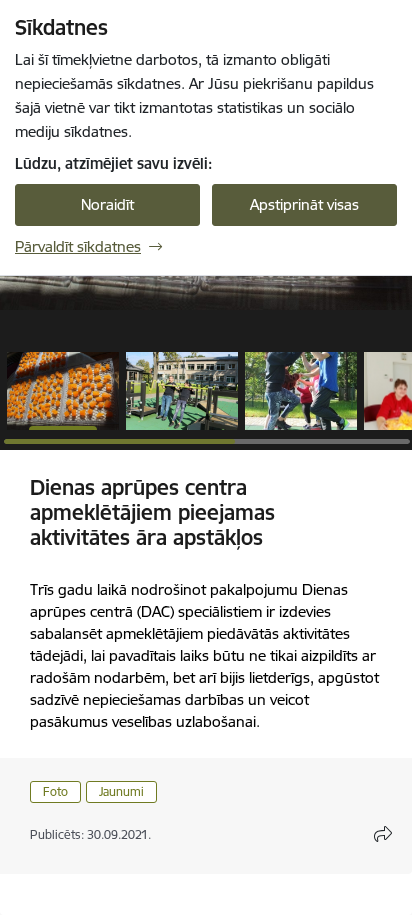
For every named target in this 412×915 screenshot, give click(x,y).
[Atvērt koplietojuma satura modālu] (383, 834)
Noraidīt (107, 204)
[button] (63, 391)
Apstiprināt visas (304, 204)
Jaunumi (121, 791)
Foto (55, 791)
